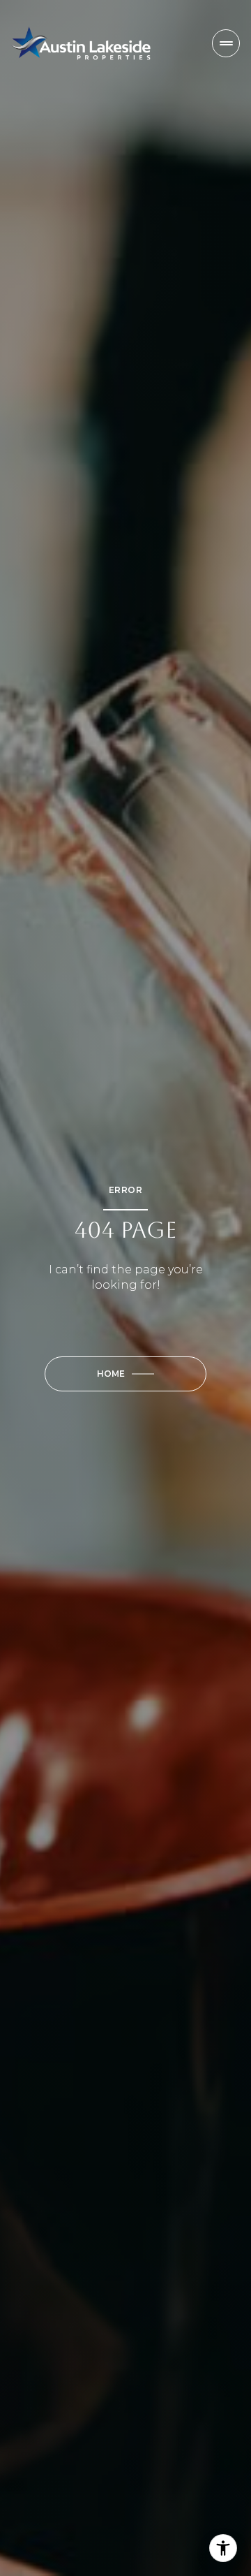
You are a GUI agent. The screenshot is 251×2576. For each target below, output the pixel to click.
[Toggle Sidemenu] (226, 43)
